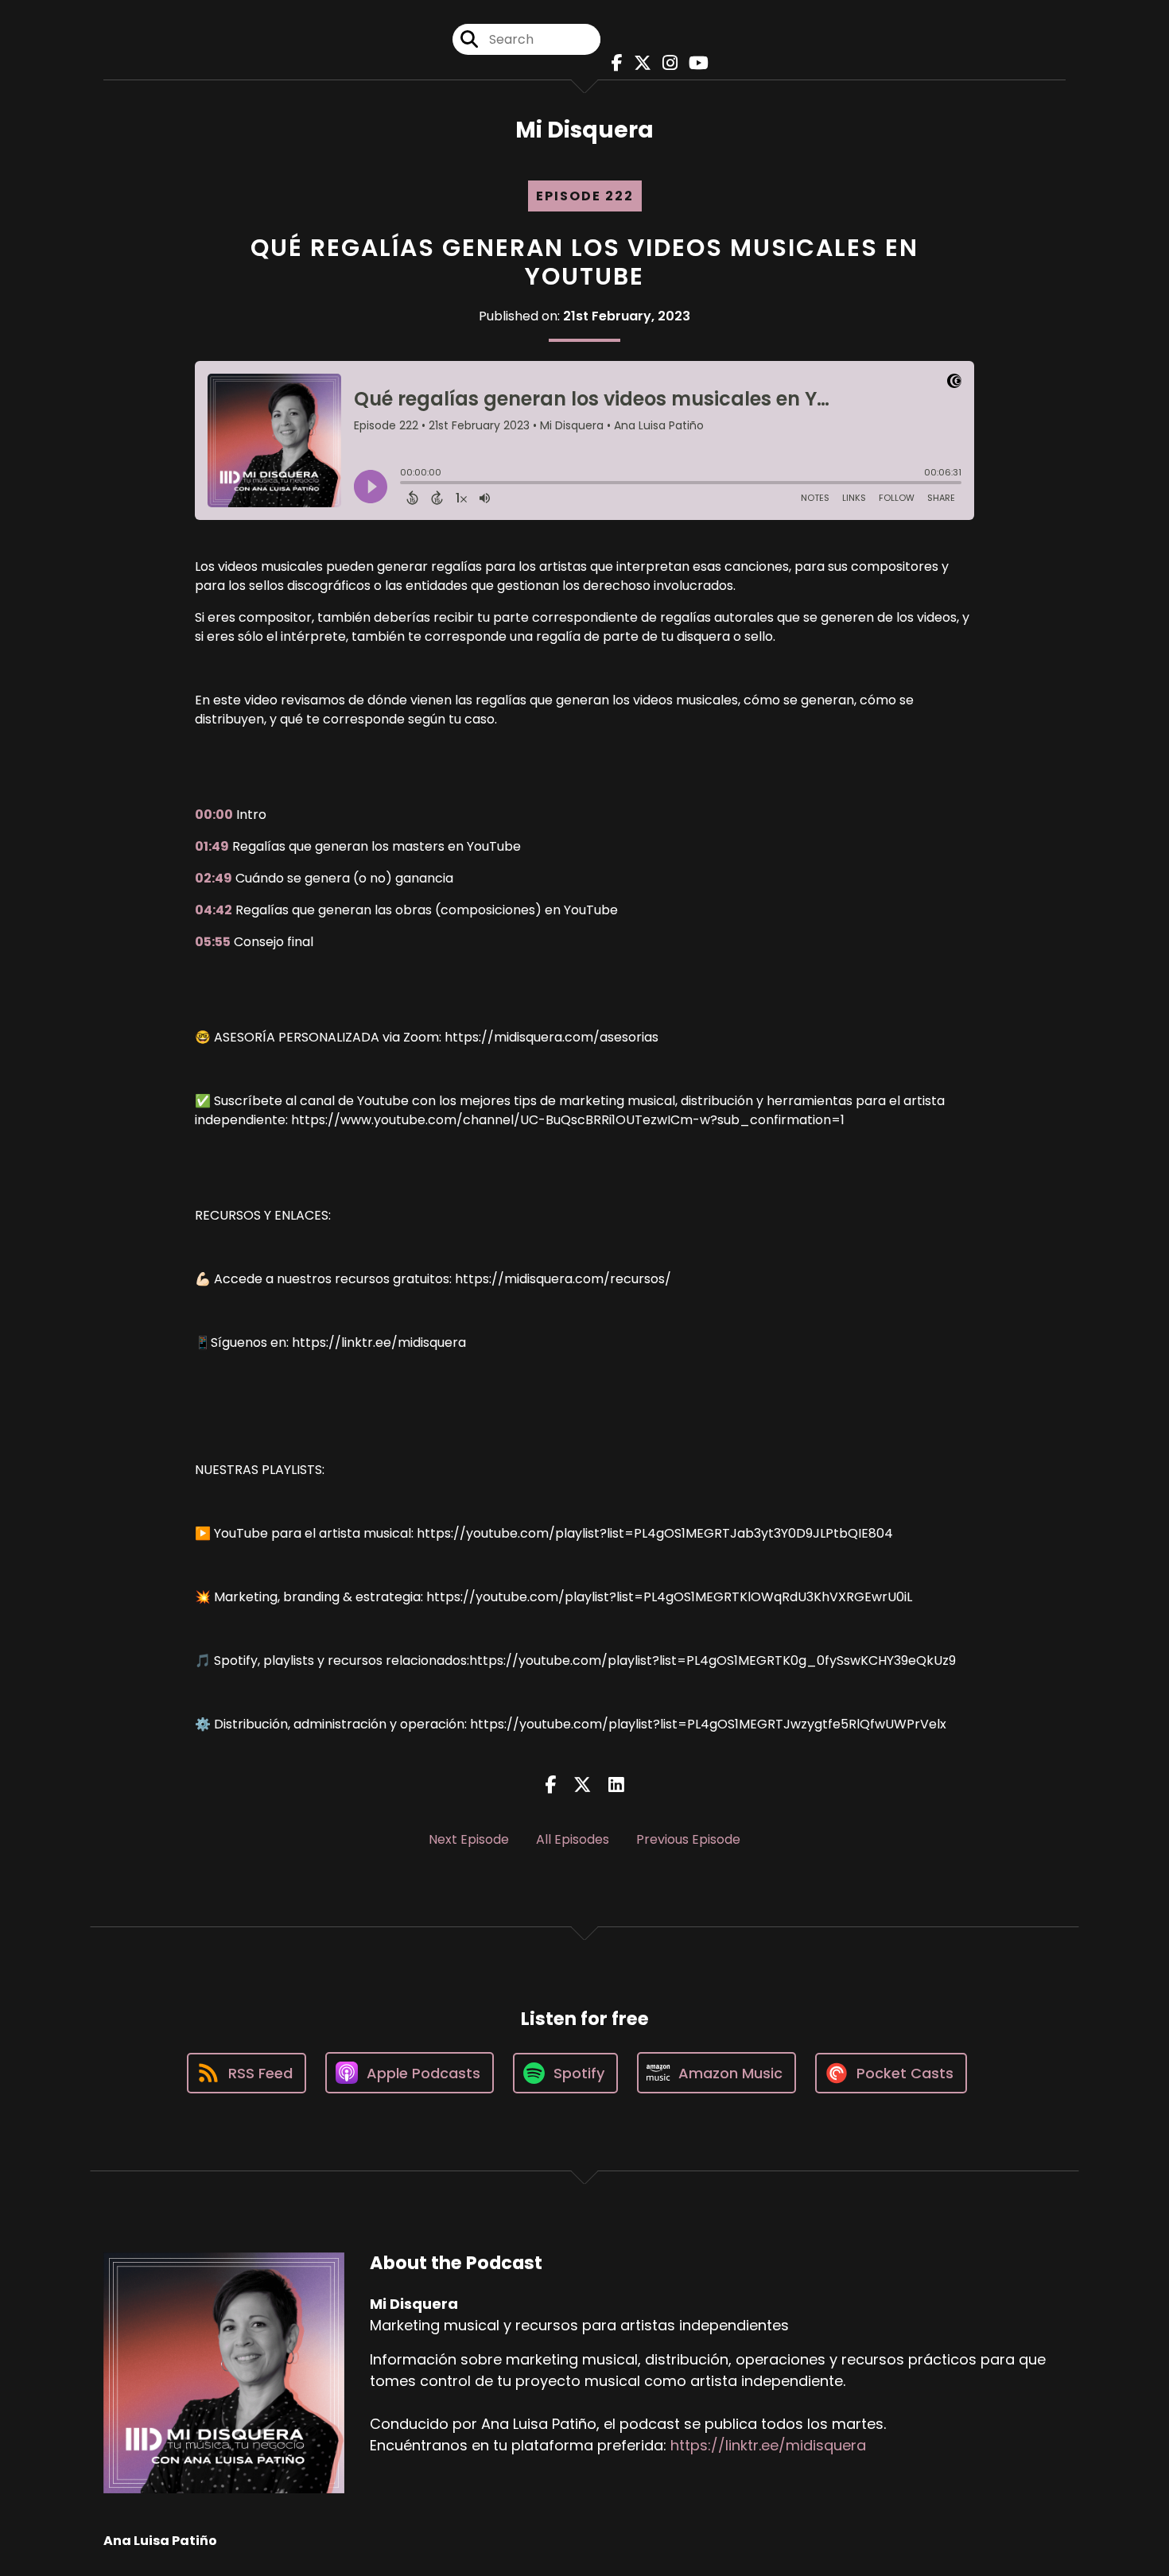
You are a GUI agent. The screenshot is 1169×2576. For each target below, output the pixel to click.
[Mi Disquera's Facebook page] (613, 63)
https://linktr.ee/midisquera (768, 2445)
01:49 (212, 846)
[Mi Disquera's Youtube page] (695, 63)
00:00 (214, 815)
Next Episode (469, 1839)
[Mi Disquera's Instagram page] (666, 63)
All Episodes (573, 1839)
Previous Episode (688, 1839)
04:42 (214, 910)
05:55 (213, 942)
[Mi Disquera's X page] (639, 63)
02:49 (214, 878)
